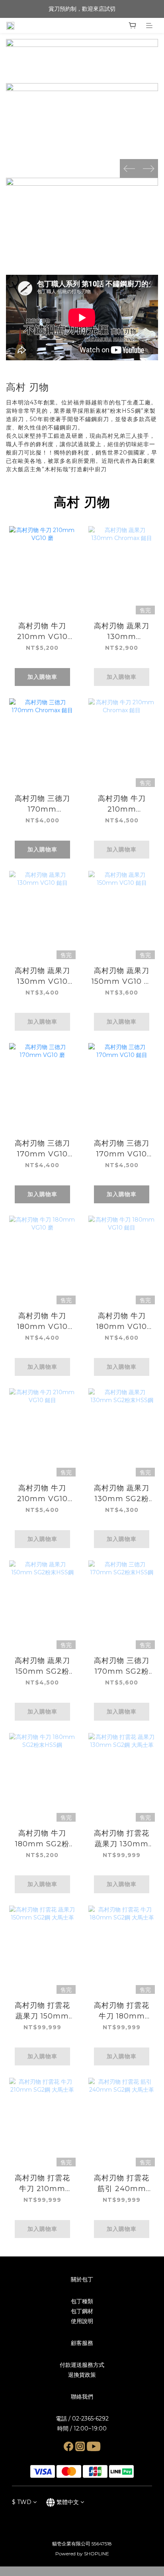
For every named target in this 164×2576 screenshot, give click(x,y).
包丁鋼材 (82, 2311)
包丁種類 (82, 2301)
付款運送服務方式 (82, 2365)
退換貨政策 (82, 2375)
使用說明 (82, 2321)
